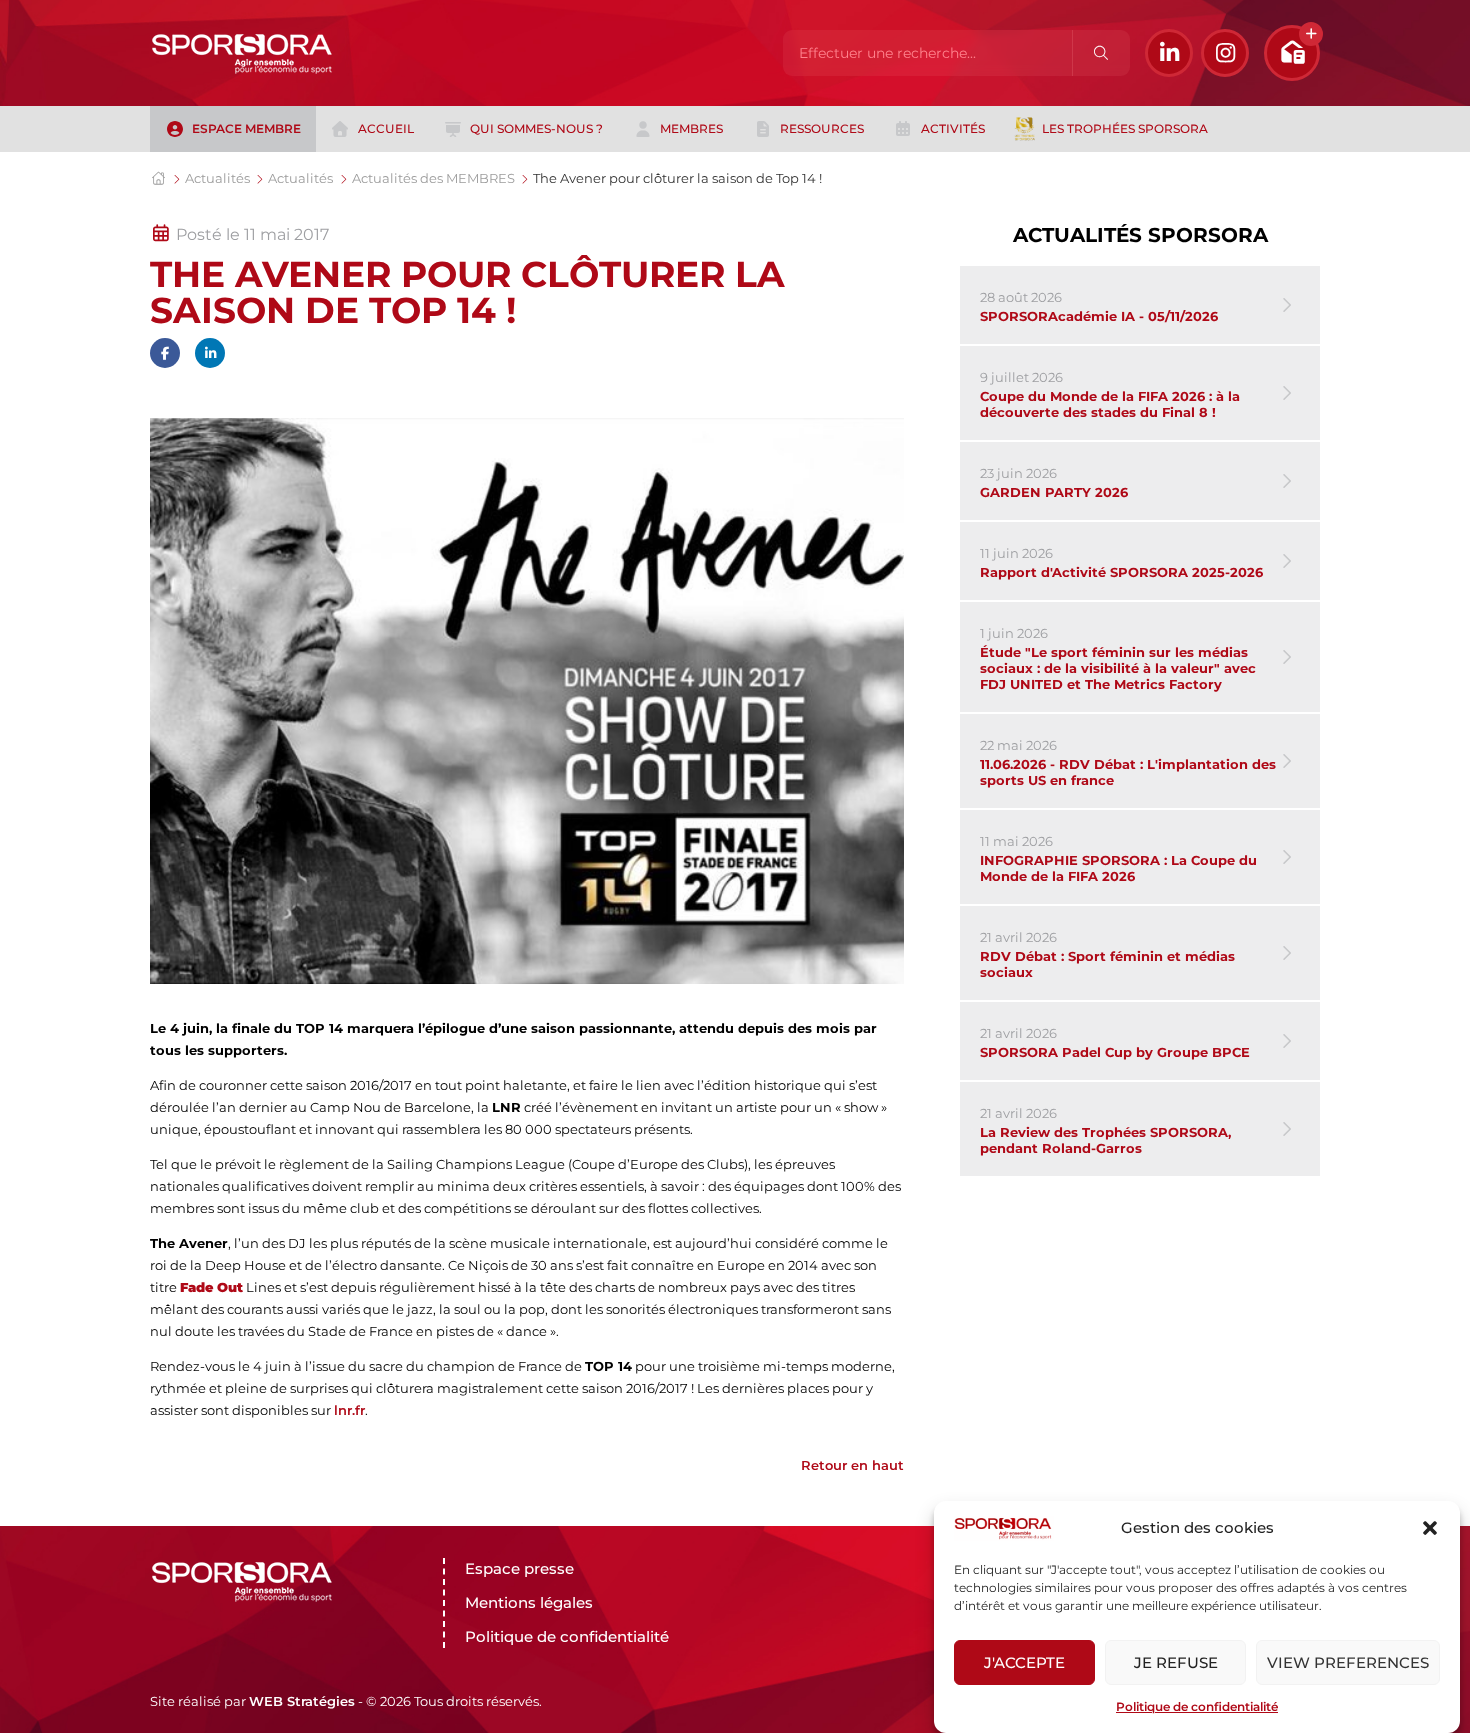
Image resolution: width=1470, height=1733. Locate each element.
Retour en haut (852, 1465)
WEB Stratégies (302, 1701)
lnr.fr (349, 1410)
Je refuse (1176, 1662)
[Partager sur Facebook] (165, 353)
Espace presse (519, 1568)
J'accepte (1024, 1662)
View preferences (1348, 1662)
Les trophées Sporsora (1125, 128)
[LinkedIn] (1169, 53)
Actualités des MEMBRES (433, 178)
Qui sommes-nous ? (536, 128)
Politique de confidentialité (1197, 1706)
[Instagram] (1225, 53)
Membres (691, 128)
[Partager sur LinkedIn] (210, 353)
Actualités (217, 178)
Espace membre (246, 128)
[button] (1430, 1528)
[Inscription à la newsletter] (1292, 53)
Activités (953, 128)
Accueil (386, 128)
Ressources (822, 128)
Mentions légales (529, 1602)
